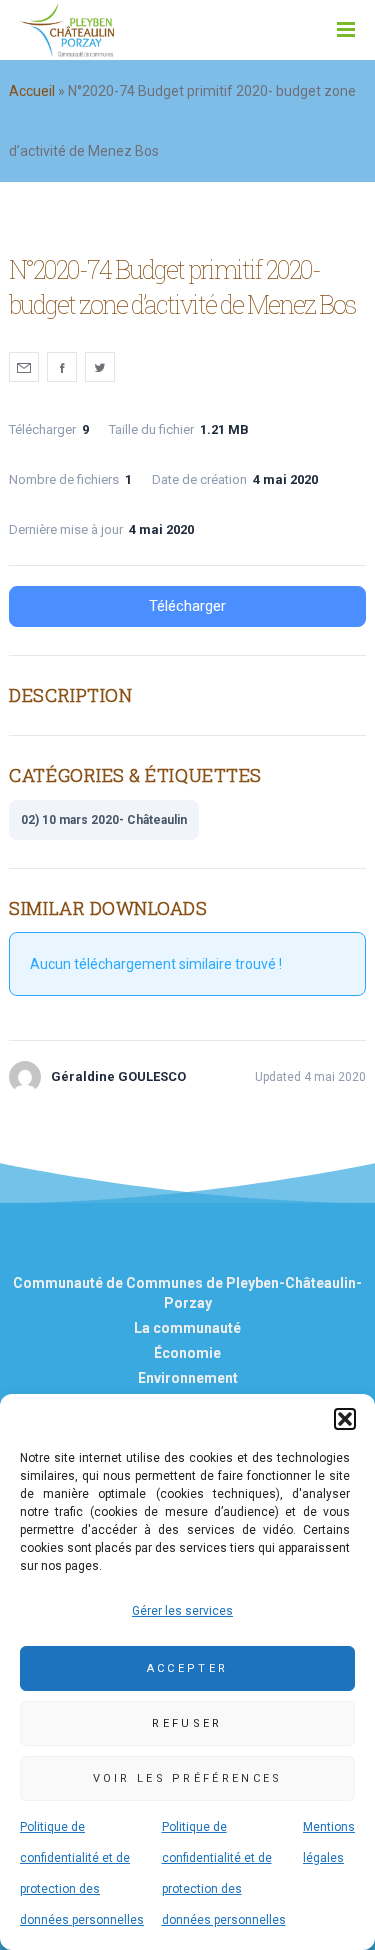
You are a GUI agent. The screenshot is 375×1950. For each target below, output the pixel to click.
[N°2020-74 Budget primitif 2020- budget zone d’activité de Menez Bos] (24, 367)
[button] (345, 1419)
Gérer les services (182, 1611)
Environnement (188, 1378)
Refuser (187, 1723)
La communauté (187, 1328)
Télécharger (187, 606)
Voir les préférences (188, 1778)
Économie (187, 1353)
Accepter (187, 1668)
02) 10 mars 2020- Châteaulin (104, 820)
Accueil (32, 91)
